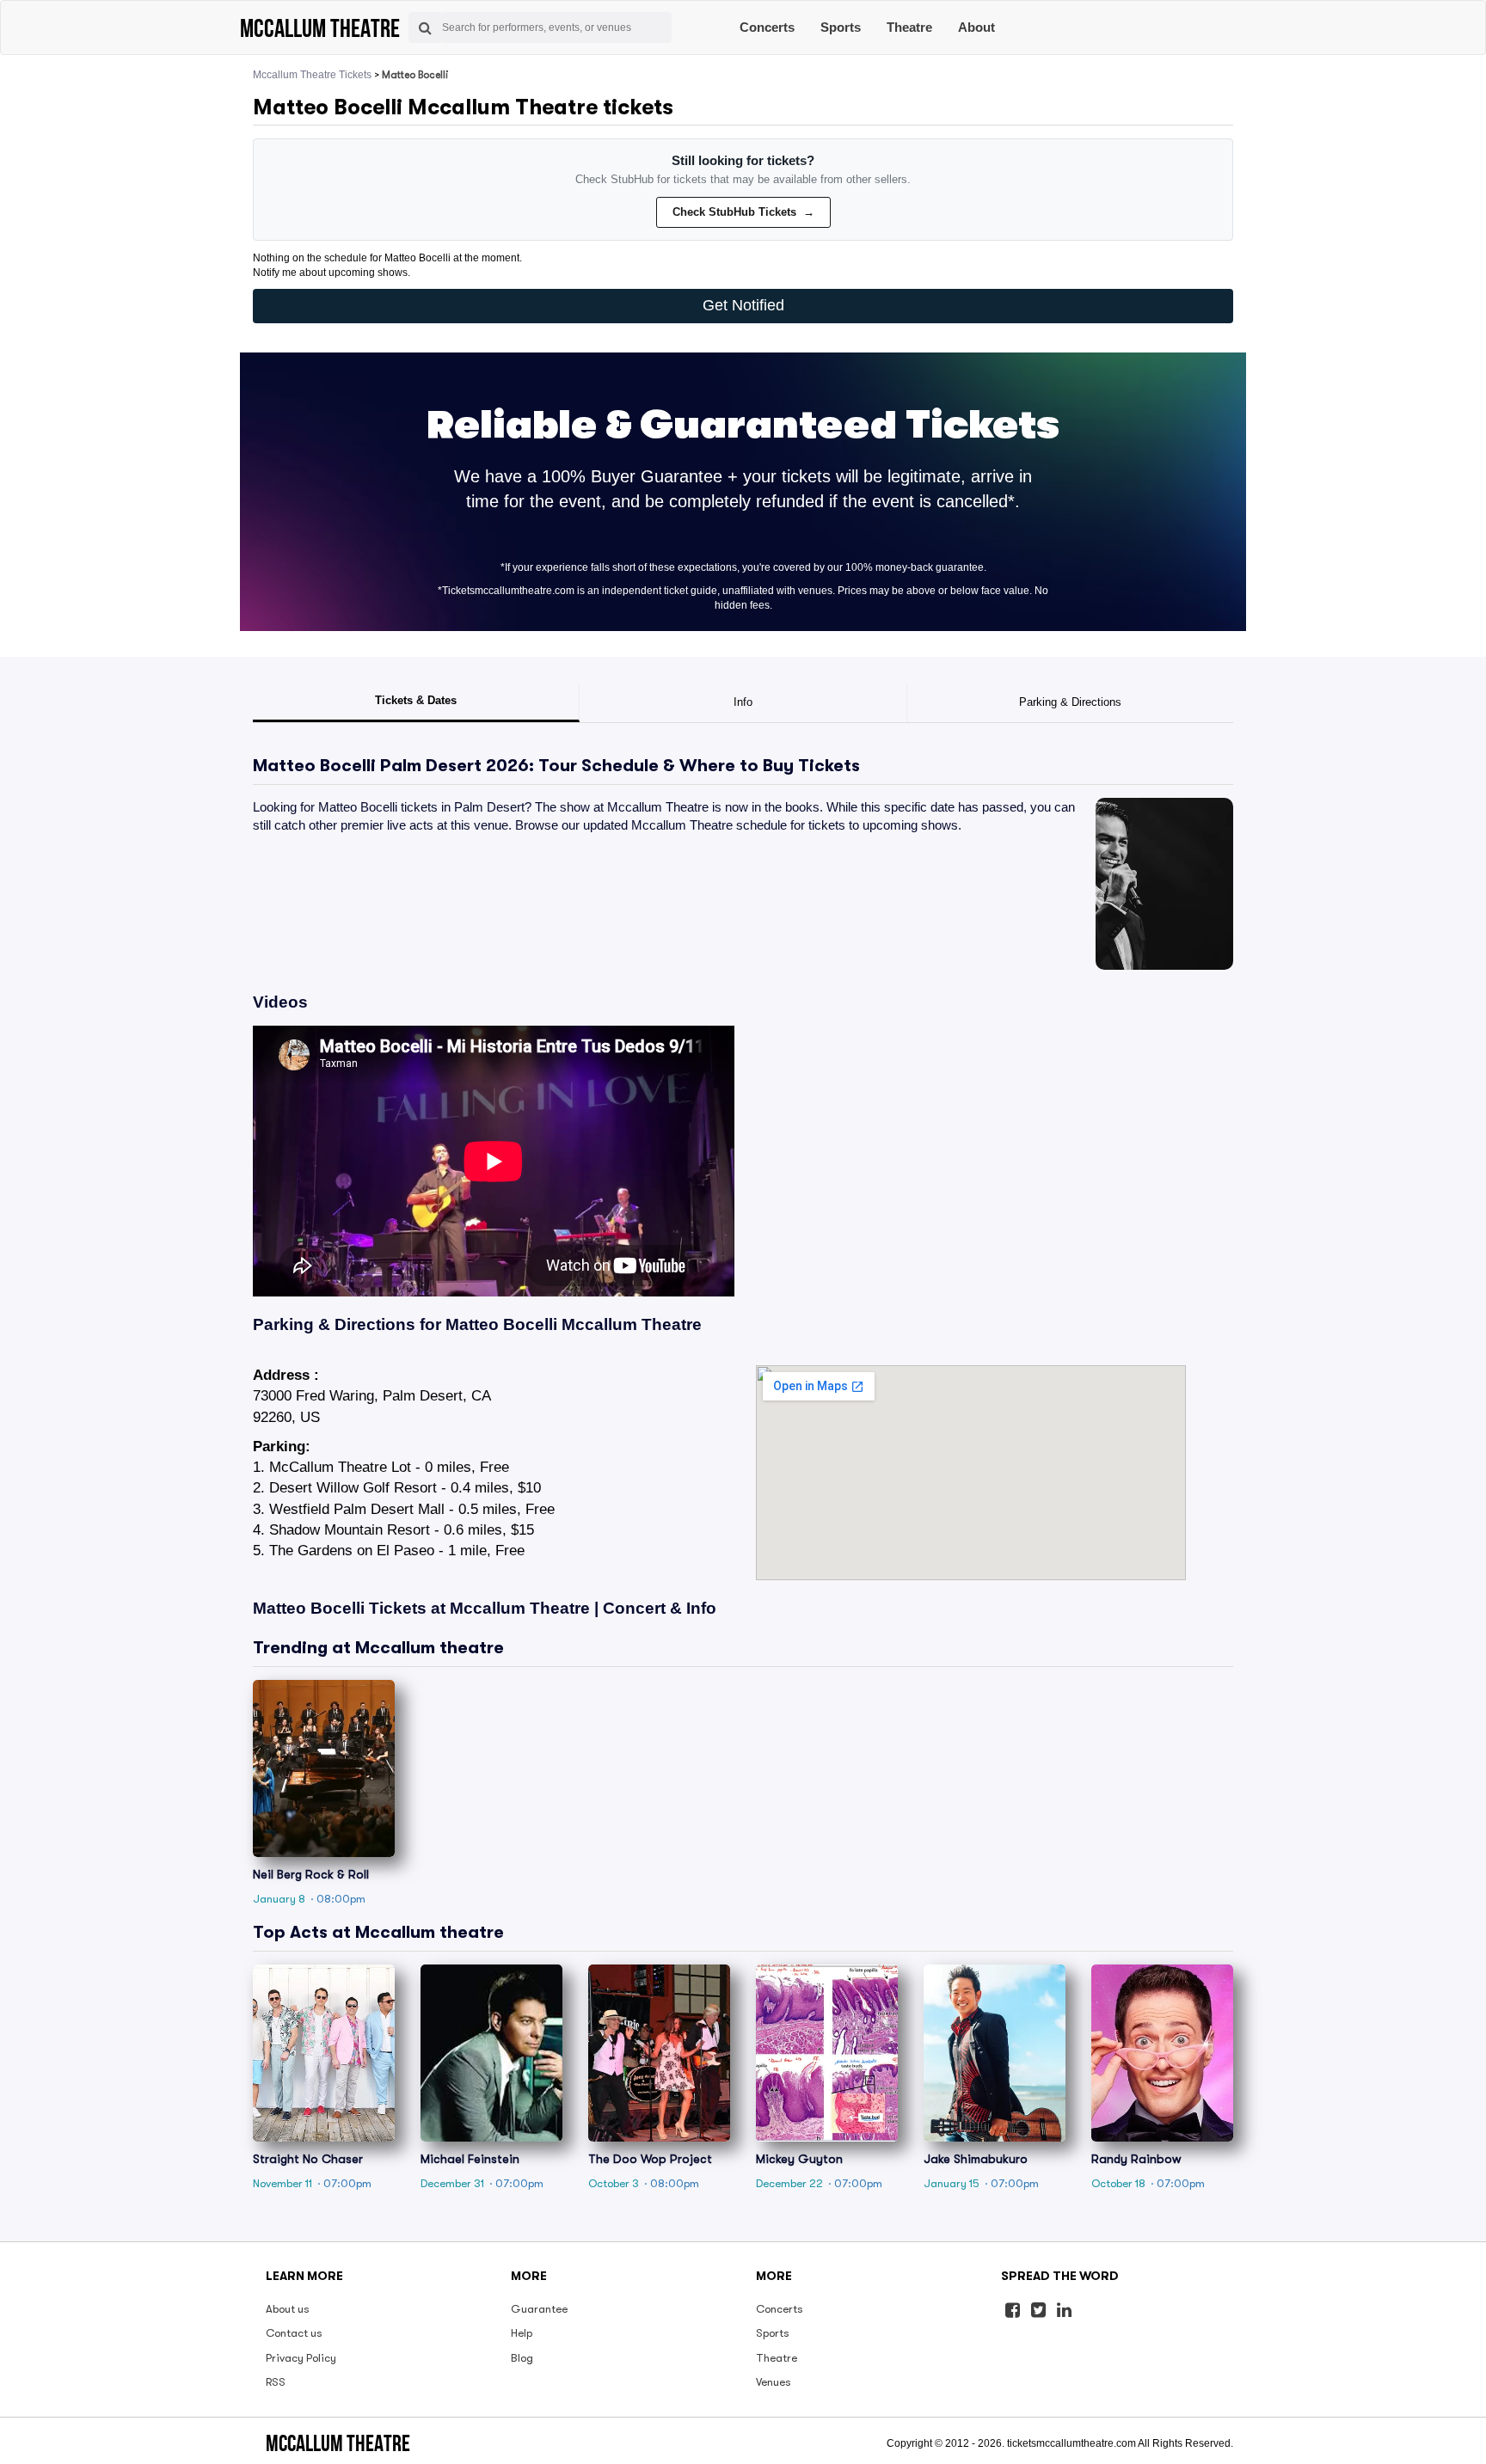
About (976, 27)
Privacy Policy (301, 2358)
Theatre (909, 27)
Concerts (767, 27)
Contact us (294, 2333)
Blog (522, 2358)
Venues (774, 2382)
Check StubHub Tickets (743, 212)
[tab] (416, 702)
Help (522, 2333)
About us (288, 2309)
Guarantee (539, 2309)
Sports (841, 27)
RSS (276, 2382)
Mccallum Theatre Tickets (312, 75)
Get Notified (743, 305)
